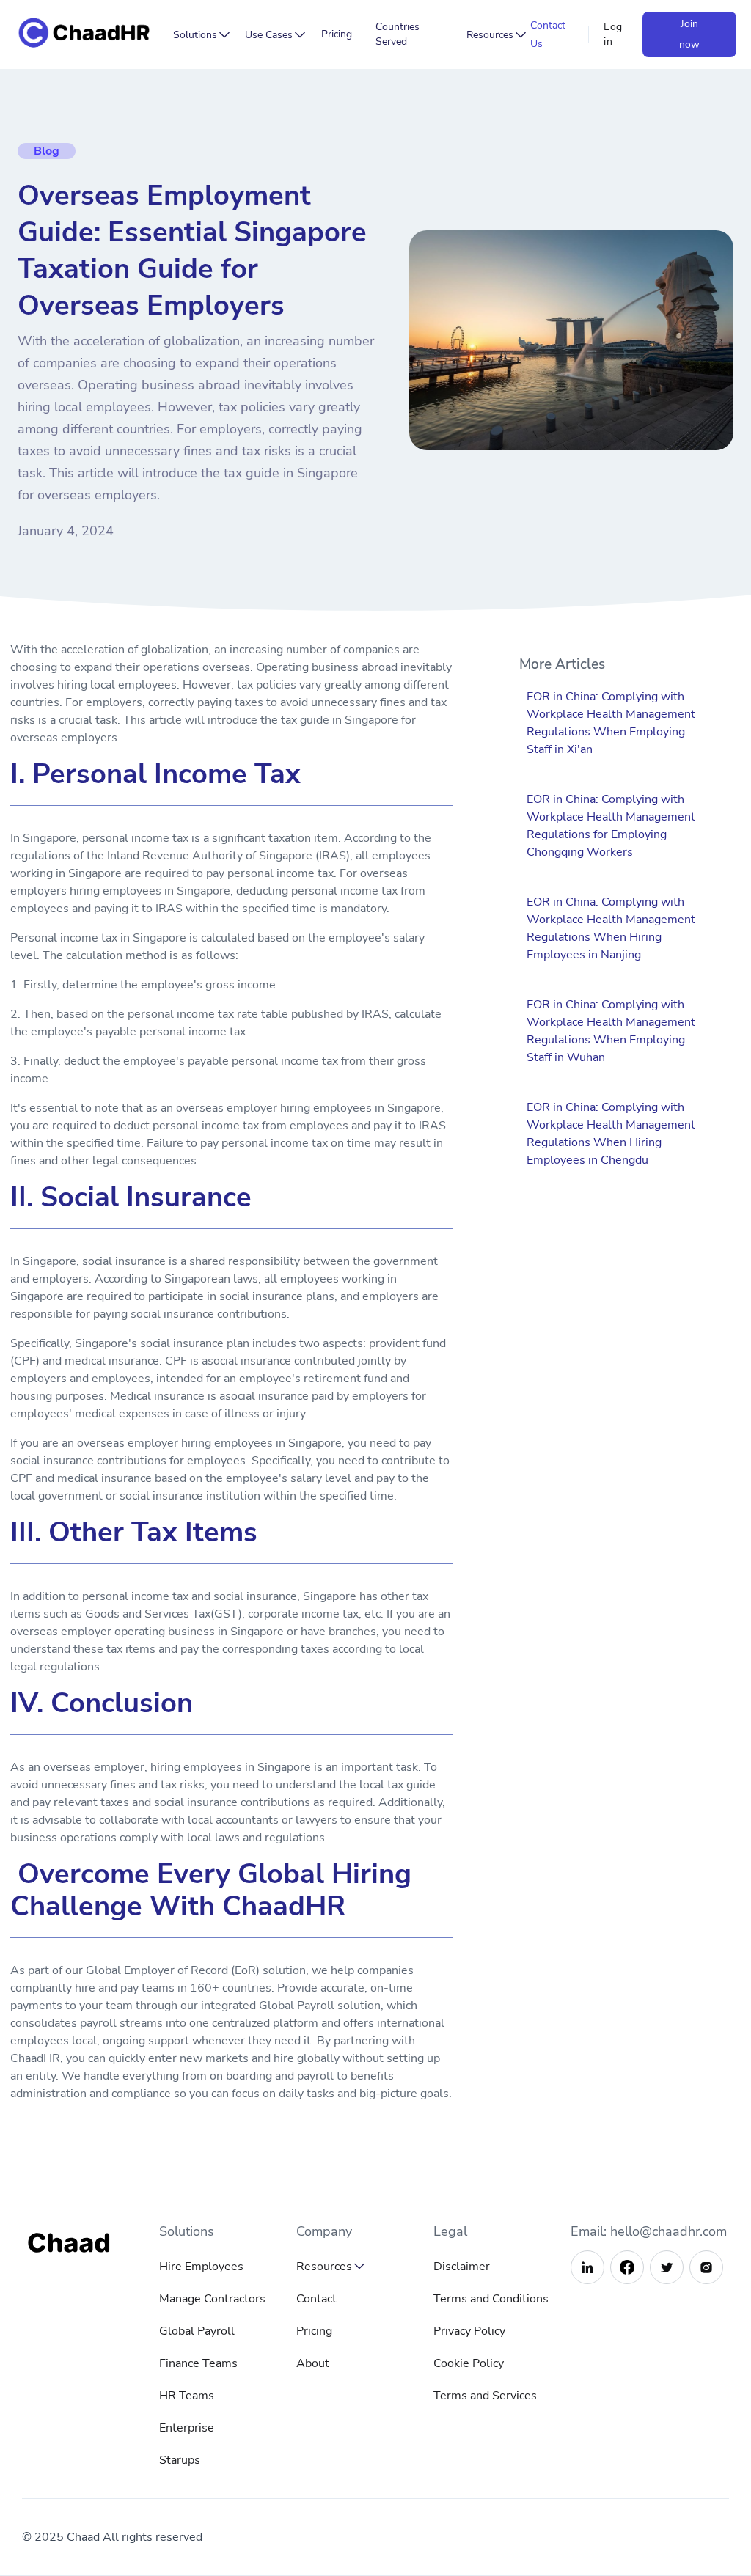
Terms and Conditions (491, 2299)
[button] (198, 35)
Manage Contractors (212, 2299)
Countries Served (398, 34)
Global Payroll (197, 2331)
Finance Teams (198, 2363)
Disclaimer (462, 2267)
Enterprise (187, 2428)
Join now (689, 34)
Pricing (337, 34)
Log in (613, 34)
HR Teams (187, 2396)
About (313, 2363)
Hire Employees (201, 2267)
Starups (180, 2460)
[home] (88, 35)
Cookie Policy (469, 2363)
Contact (316, 2299)
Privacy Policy (469, 2331)
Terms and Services (485, 2396)
